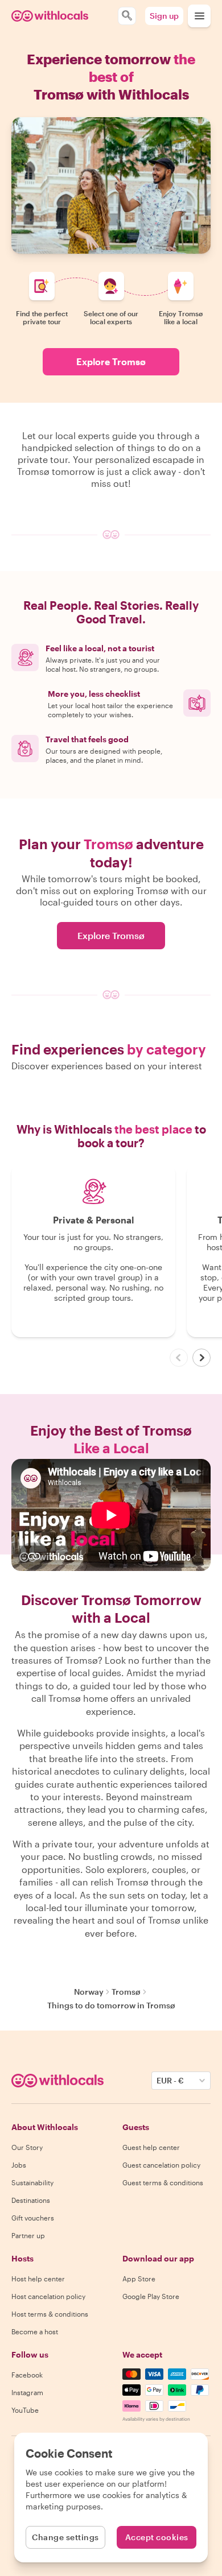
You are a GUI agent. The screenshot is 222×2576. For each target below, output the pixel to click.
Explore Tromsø (111, 361)
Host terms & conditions (50, 2314)
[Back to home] (50, 16)
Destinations (31, 2200)
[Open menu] (199, 16)
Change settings (65, 2537)
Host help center (38, 2279)
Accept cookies (157, 2537)
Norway (89, 1992)
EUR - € (170, 2080)
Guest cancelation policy (161, 2165)
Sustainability (32, 2182)
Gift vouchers (33, 2218)
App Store (139, 2279)
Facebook (27, 2375)
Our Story (27, 2147)
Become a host (35, 2331)
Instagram (27, 2392)
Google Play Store (151, 2296)
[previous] (179, 1358)
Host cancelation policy (48, 2296)
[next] (202, 1358)
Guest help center (151, 2147)
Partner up (28, 2235)
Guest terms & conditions (163, 2182)
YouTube (25, 2410)
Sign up (164, 16)
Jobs (19, 2165)
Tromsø (126, 1992)
